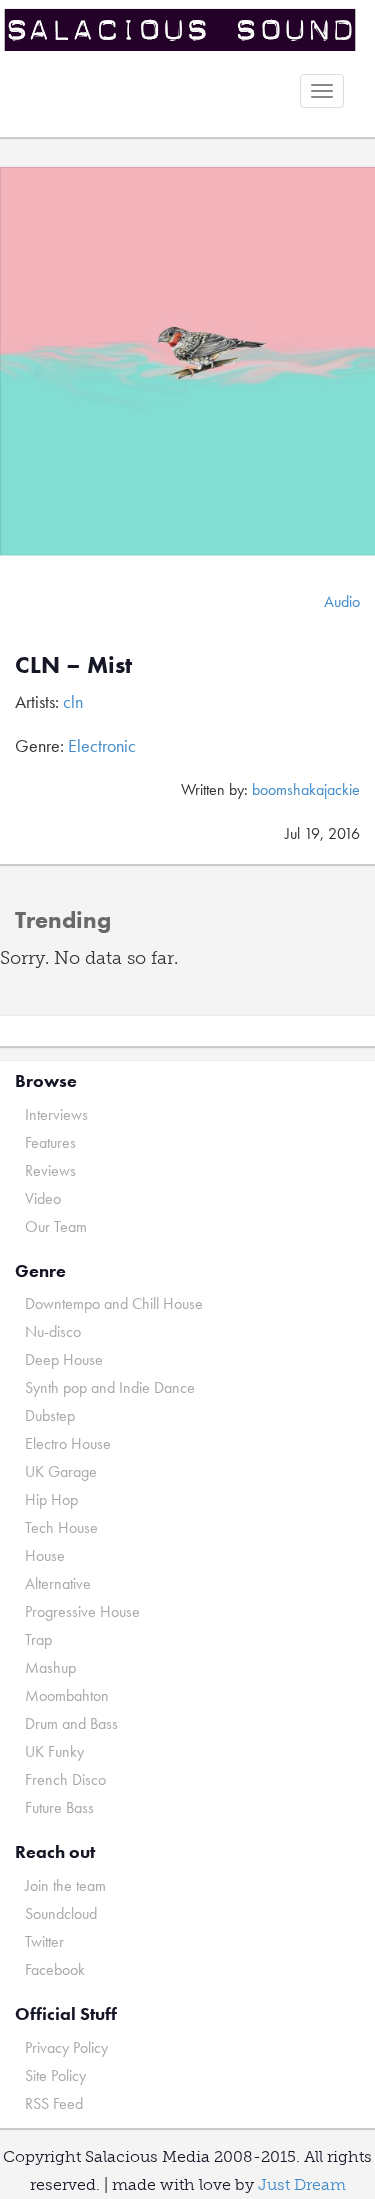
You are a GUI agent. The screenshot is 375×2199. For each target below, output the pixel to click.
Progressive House (82, 1611)
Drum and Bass (71, 1723)
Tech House (61, 1527)
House (45, 1555)
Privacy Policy (66, 2047)
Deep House (64, 1359)
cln (73, 701)
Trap (38, 1639)
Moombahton (67, 1695)
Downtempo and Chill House (114, 1303)
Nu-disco (53, 1331)
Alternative (58, 1583)
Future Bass (59, 1807)
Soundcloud (61, 1913)
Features (50, 1142)
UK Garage (61, 1471)
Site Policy (55, 2075)
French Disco (65, 1779)
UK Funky (54, 1751)
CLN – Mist (73, 664)
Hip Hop (51, 1499)
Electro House (68, 1443)
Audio (342, 601)
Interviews (56, 1114)
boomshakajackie (306, 789)
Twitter (44, 1941)
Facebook (55, 1969)
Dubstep (50, 1415)
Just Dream (302, 2184)
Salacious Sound (180, 32)
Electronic (102, 745)
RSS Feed (54, 2103)
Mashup (50, 1667)
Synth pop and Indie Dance (110, 1387)
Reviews (50, 1170)
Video (43, 1198)
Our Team (56, 1226)
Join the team (65, 1885)
